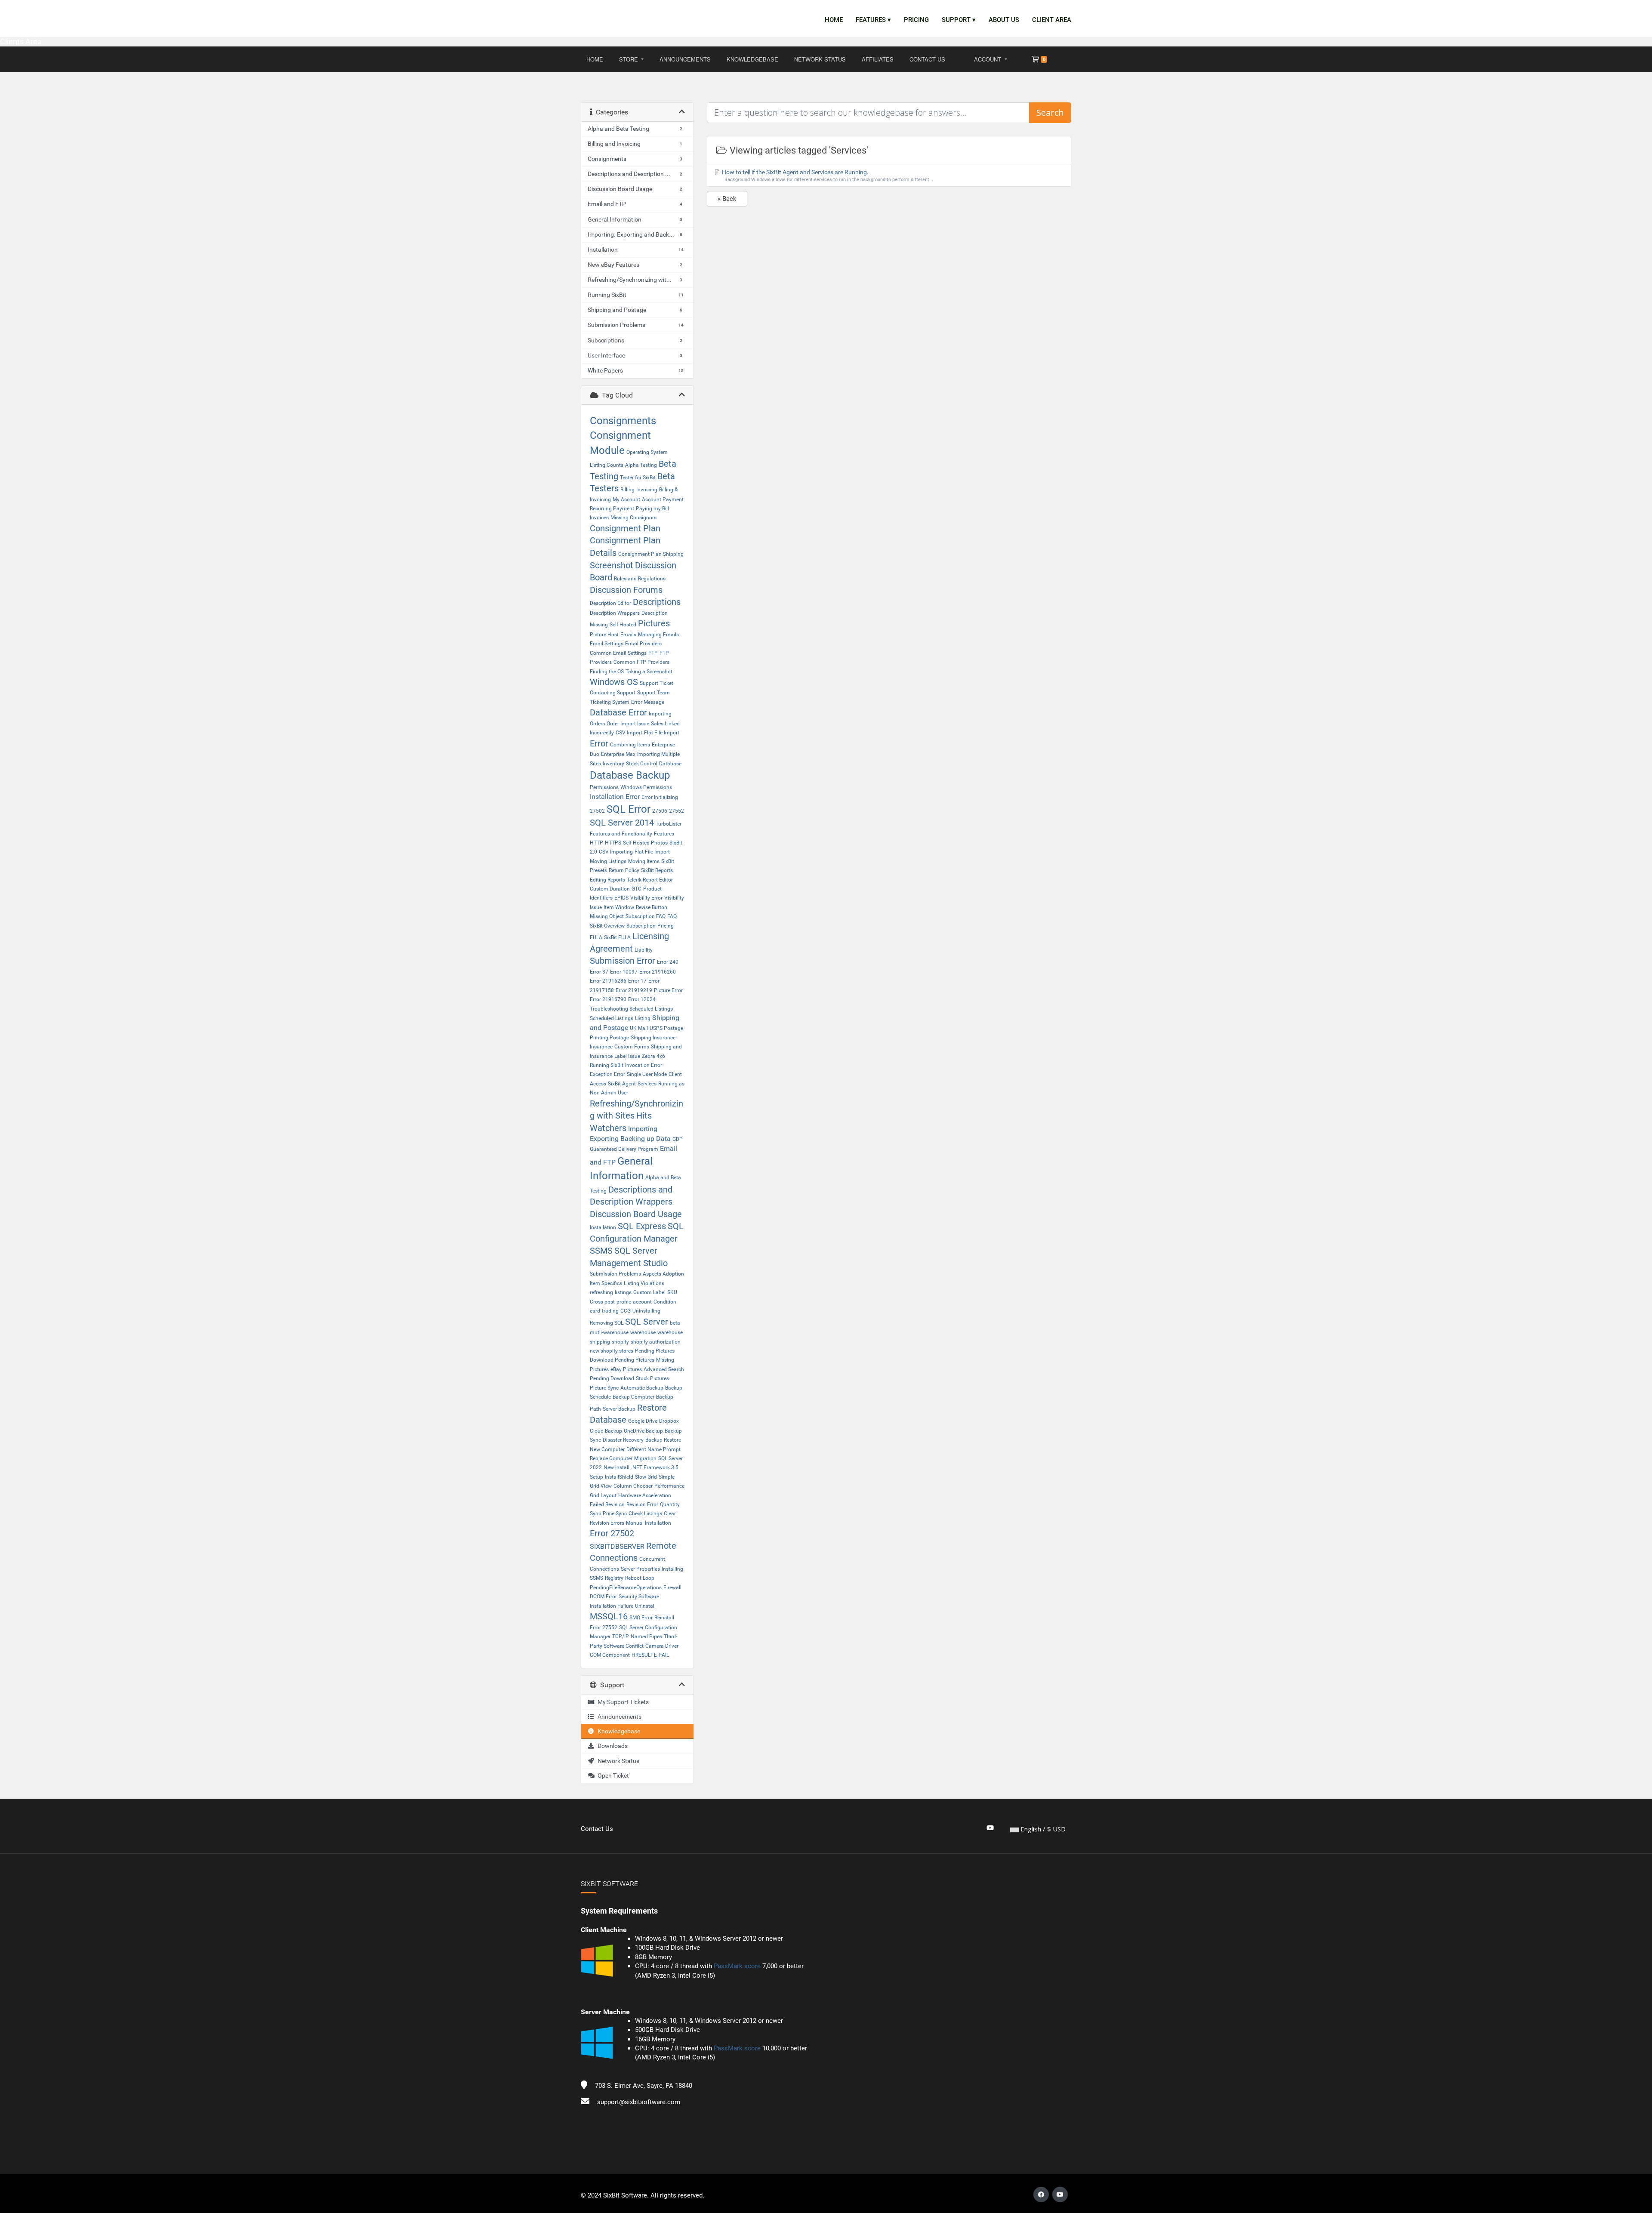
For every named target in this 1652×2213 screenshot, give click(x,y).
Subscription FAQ (646, 916)
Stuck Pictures (652, 1378)
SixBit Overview (607, 926)
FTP (653, 653)
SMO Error (641, 1618)
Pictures (654, 623)
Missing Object (607, 916)
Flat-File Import (652, 852)
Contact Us (927, 59)
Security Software (639, 1597)
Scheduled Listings (612, 1018)
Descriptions (657, 602)
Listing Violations (644, 1283)
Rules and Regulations (640, 579)
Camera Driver (662, 1646)
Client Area (1052, 20)
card (595, 1311)
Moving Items (644, 861)
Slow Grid (646, 1477)
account (642, 1302)
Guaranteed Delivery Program (624, 1149)
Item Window (619, 907)
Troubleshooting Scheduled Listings (631, 1009)
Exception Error (607, 1074)
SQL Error (629, 809)
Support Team (653, 693)
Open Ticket (612, 1775)
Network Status (820, 59)
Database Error (618, 712)
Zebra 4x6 (653, 1056)
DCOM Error (603, 1597)
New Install (616, 1467)
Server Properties (640, 1569)
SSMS (601, 1251)
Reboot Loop (640, 1578)
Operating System (647, 452)
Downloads (611, 1746)
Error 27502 (612, 1533)
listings (623, 1292)
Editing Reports (607, 880)
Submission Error (623, 961)
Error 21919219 (634, 990)
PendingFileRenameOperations (626, 1587)
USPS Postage (666, 1028)
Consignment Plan (625, 528)
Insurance (601, 1047)
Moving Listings (608, 861)
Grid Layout (603, 1495)
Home (834, 20)
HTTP (596, 843)
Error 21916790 (608, 999)
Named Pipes (646, 1637)
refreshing (601, 1292)
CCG (626, 1311)
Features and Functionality (621, 834)
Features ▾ (873, 20)
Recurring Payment (612, 509)
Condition (665, 1302)
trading (610, 1311)
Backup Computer (633, 1397)
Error (599, 743)
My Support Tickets (622, 1702)
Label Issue (627, 1056)
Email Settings (607, 644)
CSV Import (629, 733)
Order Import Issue (628, 724)
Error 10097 (624, 972)
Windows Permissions (646, 787)
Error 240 (668, 962)
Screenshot (612, 565)
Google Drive (643, 1421)
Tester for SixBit (638, 478)
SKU (672, 1292)
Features (664, 834)
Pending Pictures (655, 1351)
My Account (626, 499)
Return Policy (624, 870)
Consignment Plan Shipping (651, 554)
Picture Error (668, 990)
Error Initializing (660, 797)
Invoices (599, 518)
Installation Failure (612, 1606)
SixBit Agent (622, 1084)
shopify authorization (656, 1342)
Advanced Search (664, 1369)
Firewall (672, 1587)
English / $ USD (1042, 1829)
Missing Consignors (633, 518)
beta (675, 1323)
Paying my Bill (652, 509)
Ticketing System (610, 702)
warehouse (643, 1332)
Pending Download (612, 1378)
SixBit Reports (657, 870)
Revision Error (642, 1504)
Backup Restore (663, 1440)
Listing (643, 1018)
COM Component (610, 1655)
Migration (645, 1458)
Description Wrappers (615, 613)
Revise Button (652, 907)
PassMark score (737, 1966)
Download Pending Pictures (622, 1360)
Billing (627, 490)
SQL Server (647, 1322)
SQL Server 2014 (622, 823)
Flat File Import (662, 733)
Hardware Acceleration (645, 1495)
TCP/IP (621, 1637)
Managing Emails (658, 635)
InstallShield (619, 1477)
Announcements (685, 59)
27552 (677, 811)
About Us (1004, 20)
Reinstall (664, 1618)
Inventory (613, 764)
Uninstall (645, 1606)
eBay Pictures (626, 1369)
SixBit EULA (617, 937)
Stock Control (642, 764)
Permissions (604, 787)
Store (629, 59)
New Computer (607, 1449)
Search (1050, 112)
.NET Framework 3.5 (655, 1467)
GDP (678, 1139)
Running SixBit (607, 1065)
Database (670, 764)
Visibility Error (646, 898)
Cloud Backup (606, 1431)
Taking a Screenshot (649, 672)
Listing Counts (607, 465)
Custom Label (649, 1292)
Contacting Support (613, 693)
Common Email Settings (618, 653)
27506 (660, 811)
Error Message (648, 702)
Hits (644, 1116)
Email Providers (643, 644)
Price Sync (615, 1513)
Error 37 (599, 972)
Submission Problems (615, 1274)
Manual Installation (649, 1523)
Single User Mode (647, 1074)
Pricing (916, 20)
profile (624, 1302)
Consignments (623, 421)
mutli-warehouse (609, 1332)
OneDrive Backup (643, 1431)
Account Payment (663, 499)
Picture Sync (604, 1388)
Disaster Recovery (623, 1440)
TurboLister (669, 824)
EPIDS (621, 898)
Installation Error (615, 797)
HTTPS (613, 843)
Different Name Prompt (653, 1449)
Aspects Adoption (663, 1274)
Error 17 (637, 981)
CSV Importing (616, 852)
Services (647, 1084)
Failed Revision (607, 1504)
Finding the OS (607, 672)
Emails (628, 635)
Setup (596, 1477)
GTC (636, 889)
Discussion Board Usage (636, 1214)
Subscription (641, 926)
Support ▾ (959, 20)
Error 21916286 (608, 981)
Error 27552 (604, 1627)
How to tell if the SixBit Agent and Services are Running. (827, 176)
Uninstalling (646, 1311)
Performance (669, 1486)
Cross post (602, 1302)
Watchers (608, 1128)
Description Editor (610, 603)
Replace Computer (611, 1458)
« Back (727, 199)
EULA (596, 937)
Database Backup (630, 775)
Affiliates (878, 59)
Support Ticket (656, 683)
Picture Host (604, 635)
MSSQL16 (609, 1616)
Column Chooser (633, 1486)
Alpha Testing (641, 465)
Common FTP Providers (641, 662)
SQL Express (642, 1226)
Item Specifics (606, 1283)
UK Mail (639, 1028)
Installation (603, 1227)
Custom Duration (610, 889)
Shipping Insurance (653, 1038)
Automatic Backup (642, 1388)
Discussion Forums (626, 590)
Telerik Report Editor (650, 880)
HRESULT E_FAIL (650, 1655)
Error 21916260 (658, 972)
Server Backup (619, 1409)
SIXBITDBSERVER (617, 1546)
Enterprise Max (618, 754)
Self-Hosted (623, 625)
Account (988, 59)
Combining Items (630, 745)
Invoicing (647, 490)
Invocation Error (644, 1065)
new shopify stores (612, 1351)
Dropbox (669, 1421)
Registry (614, 1578)
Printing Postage (609, 1038)
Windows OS (614, 682)
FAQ (672, 916)
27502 (597, 811)
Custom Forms (632, 1047)
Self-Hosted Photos (645, 843)
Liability (644, 950)
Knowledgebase (752, 59)
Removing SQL (607, 1323)
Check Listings (645, 1513)
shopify (620, 1342)
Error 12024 (642, 999)
